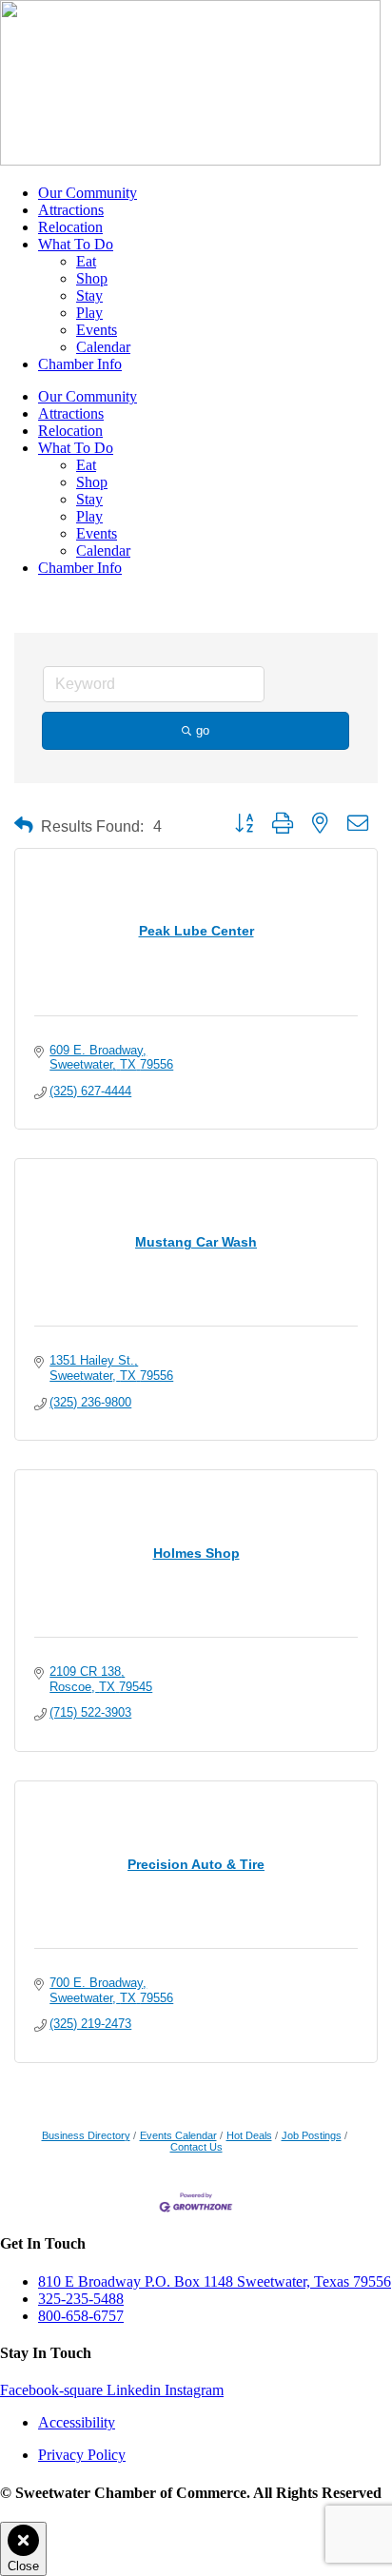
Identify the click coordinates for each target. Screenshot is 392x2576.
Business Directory (86, 2135)
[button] (24, 826)
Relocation (70, 227)
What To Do (76, 244)
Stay (89, 295)
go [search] (203, 730)
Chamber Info (80, 364)
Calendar (103, 347)
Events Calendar (178, 2135)
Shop (92, 278)
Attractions (71, 210)
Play (89, 313)
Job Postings (312, 2135)
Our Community (88, 193)
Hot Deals (249, 2135)
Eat (86, 261)
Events (97, 330)
